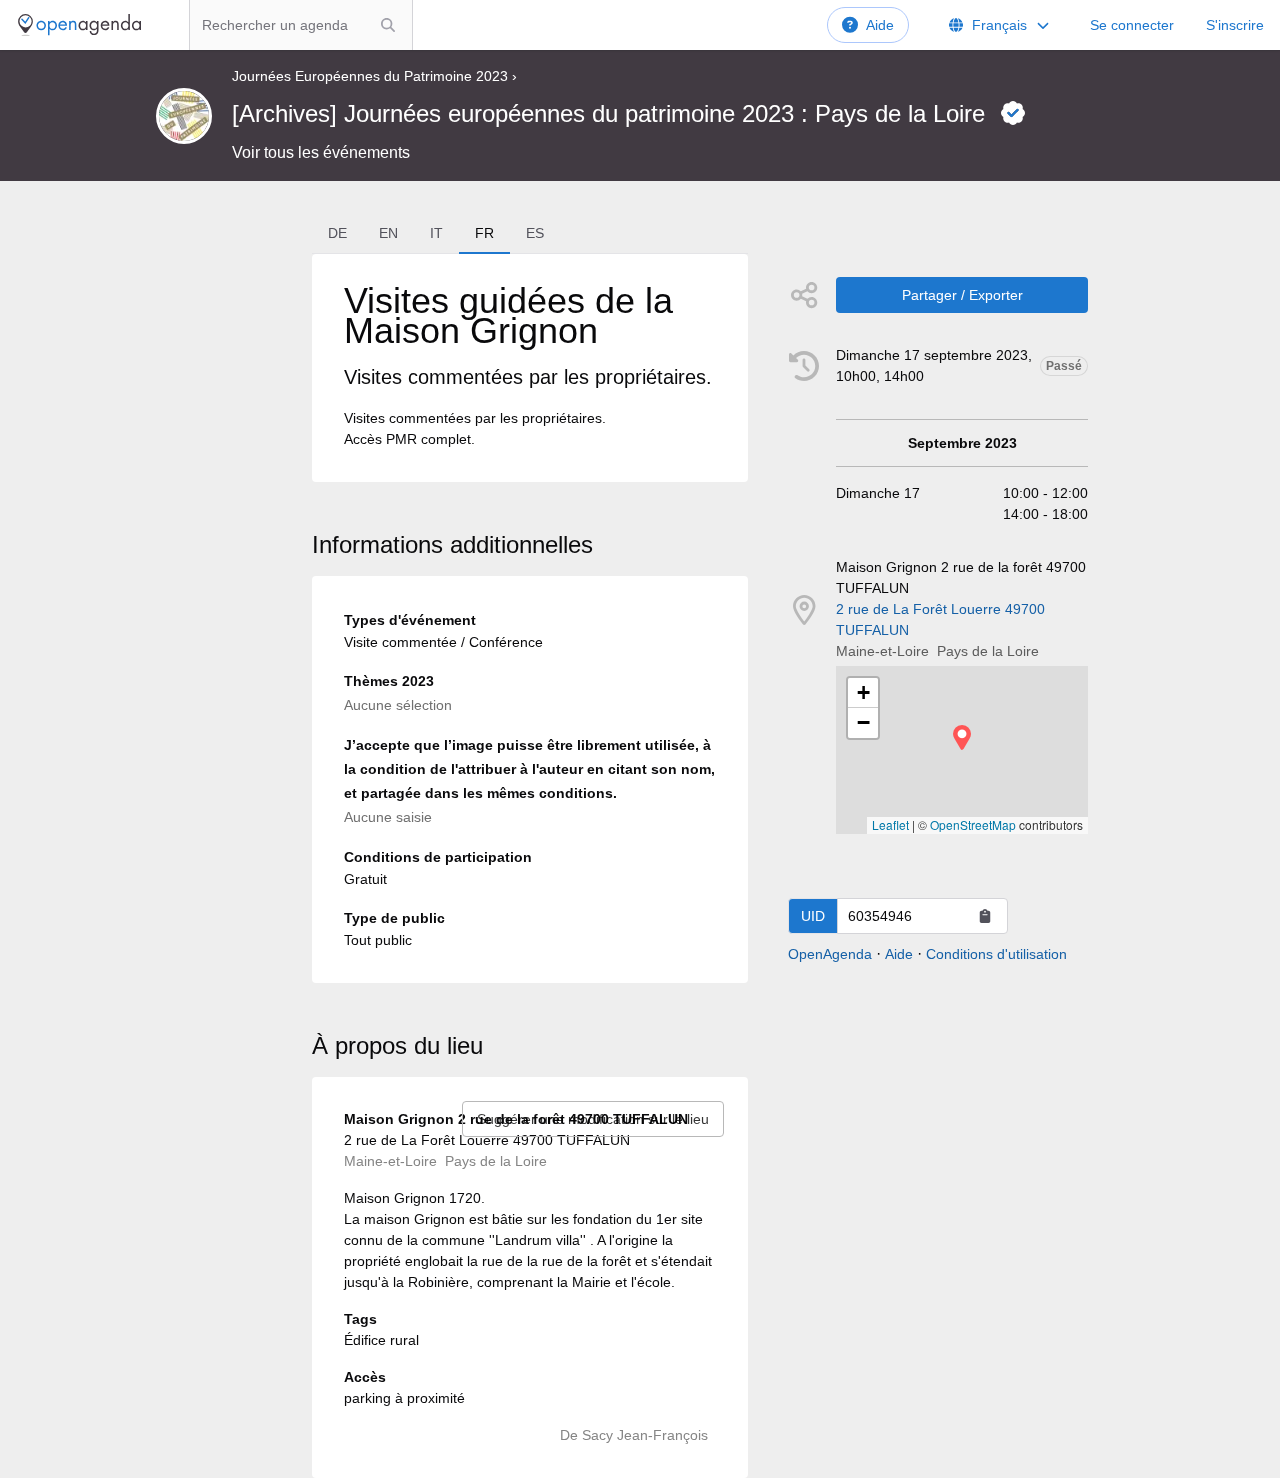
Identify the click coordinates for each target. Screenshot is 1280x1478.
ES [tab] (535, 233)
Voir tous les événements (321, 152)
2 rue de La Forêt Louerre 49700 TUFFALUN (940, 619)
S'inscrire (1235, 25)
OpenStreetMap (973, 824)
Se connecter (1132, 25)
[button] (962, 737)
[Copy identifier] (985, 916)
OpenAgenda (830, 954)
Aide (880, 25)
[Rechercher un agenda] (388, 25)
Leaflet (890, 824)
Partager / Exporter (962, 295)
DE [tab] (337, 233)
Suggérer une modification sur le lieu (593, 1119)
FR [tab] (484, 233)
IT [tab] (436, 233)
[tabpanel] (530, 368)
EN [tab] (388, 233)
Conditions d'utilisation (996, 954)
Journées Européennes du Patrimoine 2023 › (374, 76)
